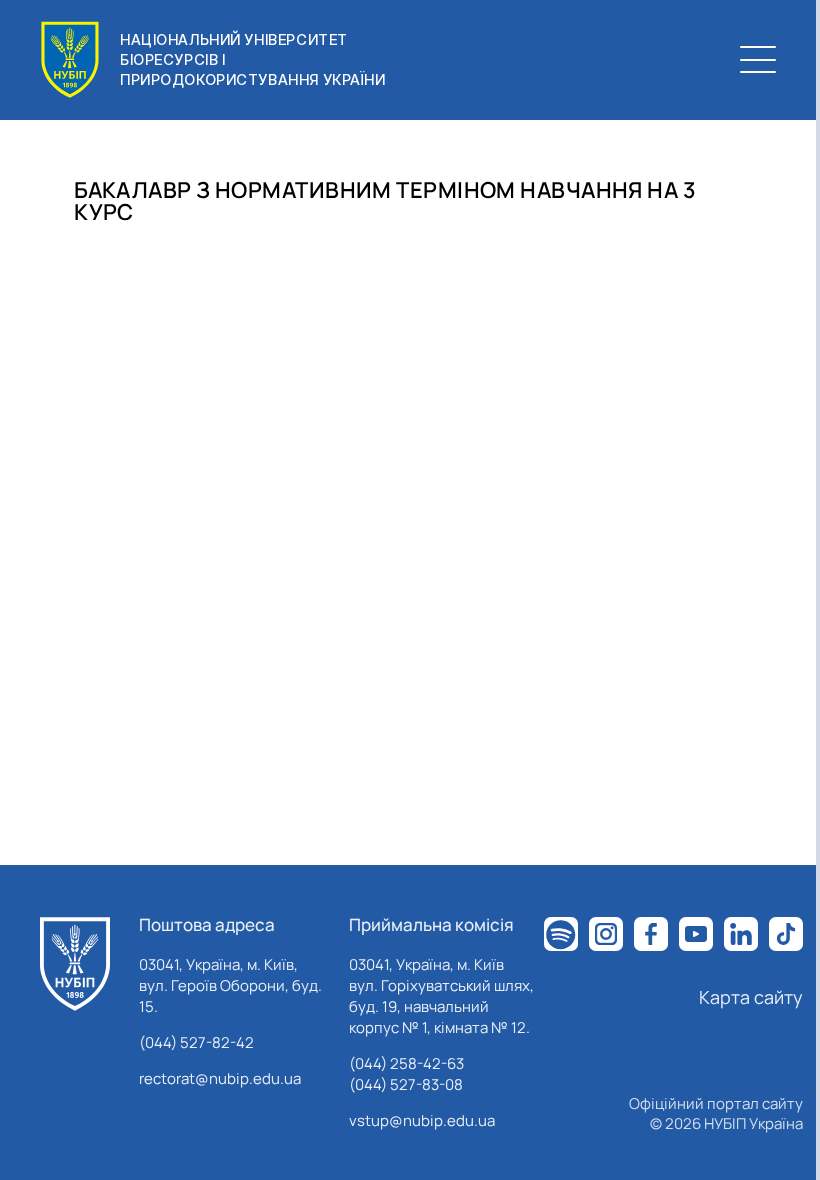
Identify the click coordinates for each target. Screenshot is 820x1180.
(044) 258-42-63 (406, 1063)
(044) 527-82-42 (196, 1042)
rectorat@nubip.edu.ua (220, 1078)
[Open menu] (758, 60)
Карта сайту (751, 997)
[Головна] (75, 964)
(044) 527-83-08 (406, 1084)
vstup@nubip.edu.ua (422, 1120)
